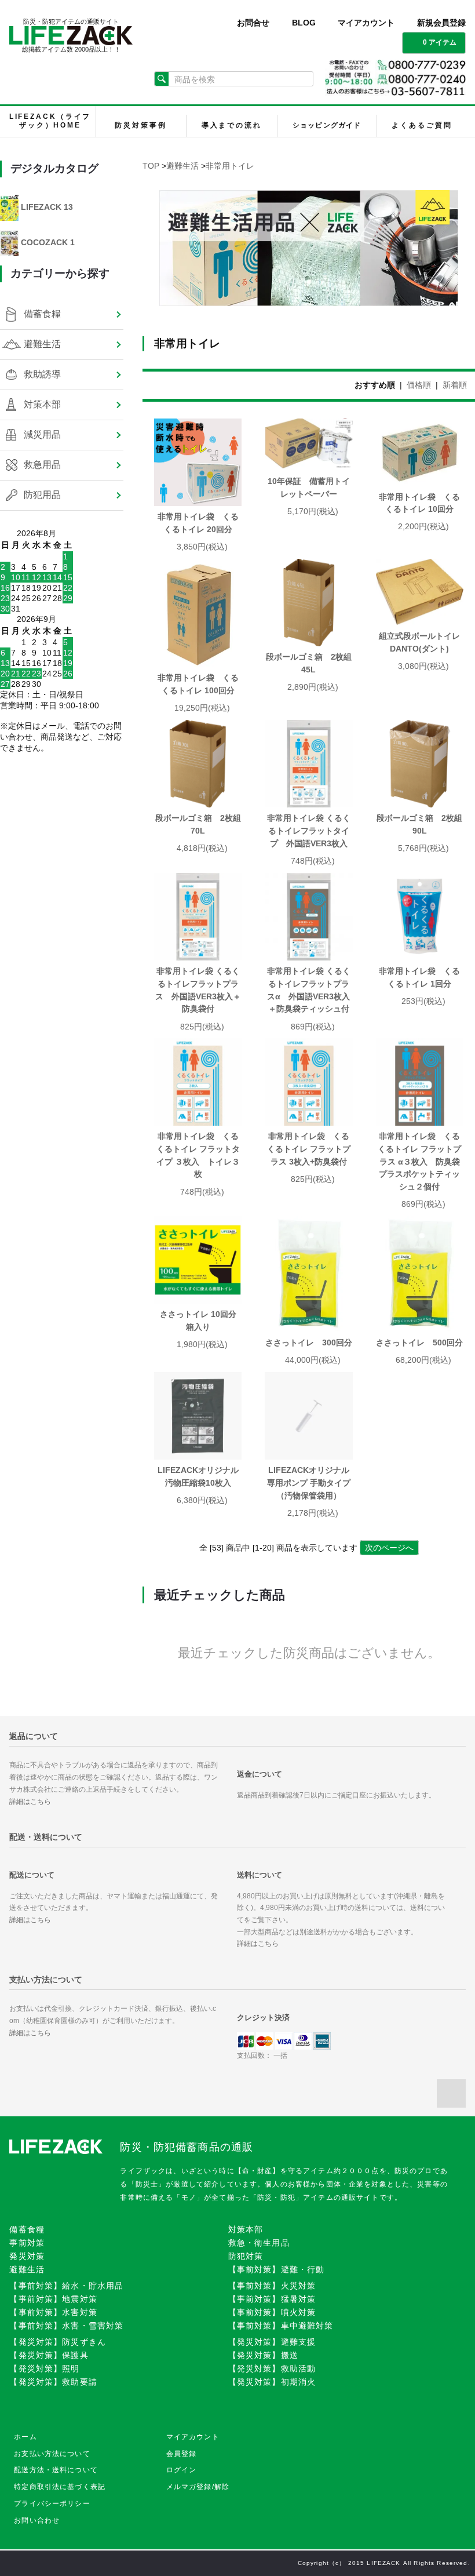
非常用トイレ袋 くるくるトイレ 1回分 (419, 977)
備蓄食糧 (42, 314)
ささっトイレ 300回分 (309, 1342)
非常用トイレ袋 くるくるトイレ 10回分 (419, 503)
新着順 (455, 385)
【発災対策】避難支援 (272, 2342)
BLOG (304, 23)
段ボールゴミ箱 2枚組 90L (420, 824)
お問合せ (253, 23)
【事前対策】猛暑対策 (272, 2299)
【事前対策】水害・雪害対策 (66, 2326)
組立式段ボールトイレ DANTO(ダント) (421, 642)
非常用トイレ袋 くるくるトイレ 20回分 (199, 523)
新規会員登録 (441, 23)
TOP (151, 166)
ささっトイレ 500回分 (419, 1342)
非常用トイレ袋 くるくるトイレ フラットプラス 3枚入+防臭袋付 (309, 1149)
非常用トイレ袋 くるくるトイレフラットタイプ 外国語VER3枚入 (309, 830)
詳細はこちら (30, 1802)
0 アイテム (440, 42)
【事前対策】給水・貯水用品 (66, 2286)
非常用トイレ (230, 166)
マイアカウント (366, 23)
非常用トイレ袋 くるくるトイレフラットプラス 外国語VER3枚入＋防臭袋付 (198, 990)
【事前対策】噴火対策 (272, 2312)
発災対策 (27, 2256)
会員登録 (182, 2454)
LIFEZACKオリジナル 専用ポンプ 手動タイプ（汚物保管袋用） (310, 1482)
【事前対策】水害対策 (53, 2312)
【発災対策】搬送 (263, 2355)
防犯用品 (42, 495)
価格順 (419, 385)
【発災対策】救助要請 (53, 2382)
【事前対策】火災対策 (272, 2286)
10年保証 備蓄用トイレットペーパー (309, 487)
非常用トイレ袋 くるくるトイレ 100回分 (198, 684)
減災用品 (42, 434)
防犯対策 (246, 2256)
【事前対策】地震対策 (53, 2299)
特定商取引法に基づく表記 (60, 2487)
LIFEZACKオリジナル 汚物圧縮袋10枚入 (200, 1476)
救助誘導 (42, 374)
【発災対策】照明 (44, 2368)
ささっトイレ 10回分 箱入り (201, 1320)
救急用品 (42, 465)
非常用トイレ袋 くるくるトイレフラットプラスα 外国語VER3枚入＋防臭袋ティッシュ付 (309, 990)
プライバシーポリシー (52, 2504)
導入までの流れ (232, 125)
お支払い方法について (52, 2454)
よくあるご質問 (422, 125)
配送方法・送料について (56, 2470)
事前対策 (27, 2243)
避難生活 (182, 166)
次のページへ (389, 1548)
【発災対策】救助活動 (272, 2368)
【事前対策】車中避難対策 (281, 2326)
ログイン (182, 2470)
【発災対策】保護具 (49, 2355)
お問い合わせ (37, 2520)
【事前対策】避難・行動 (277, 2269)
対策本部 (42, 404)
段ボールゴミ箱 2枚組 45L (309, 663)
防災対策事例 (140, 125)
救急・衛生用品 (259, 2243)
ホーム (25, 2437)
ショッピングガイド (327, 125)
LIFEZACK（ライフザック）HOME (50, 121)
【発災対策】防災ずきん (58, 2342)
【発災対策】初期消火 (272, 2382)
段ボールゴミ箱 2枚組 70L (198, 824)
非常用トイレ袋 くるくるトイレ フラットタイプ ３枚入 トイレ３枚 (198, 1155)
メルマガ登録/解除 (198, 2487)
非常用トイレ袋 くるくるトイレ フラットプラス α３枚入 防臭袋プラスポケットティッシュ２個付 (419, 1161)
